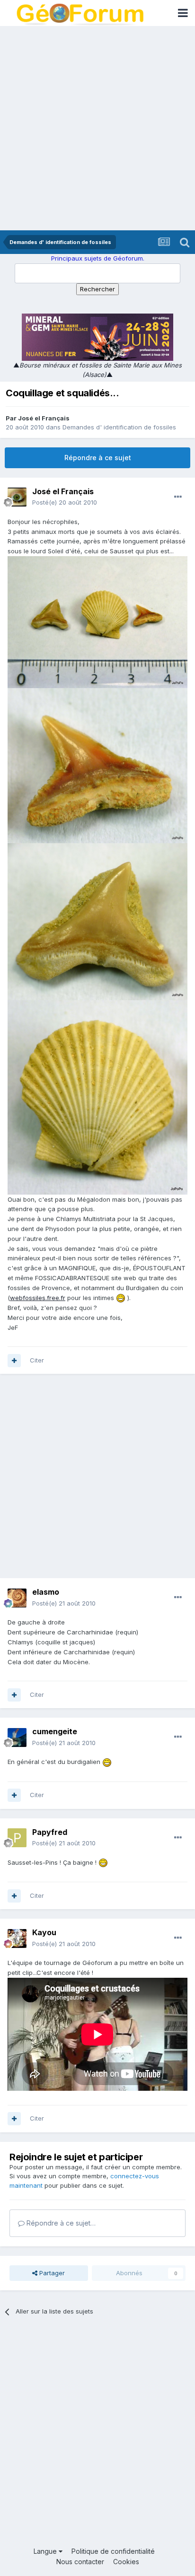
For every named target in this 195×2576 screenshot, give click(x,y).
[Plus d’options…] (178, 497)
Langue (46, 2551)
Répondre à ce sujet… (60, 2223)
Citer (37, 1360)
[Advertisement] (97, 128)
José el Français (44, 418)
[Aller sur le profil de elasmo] (17, 1598)
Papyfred (50, 1832)
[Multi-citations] (14, 1361)
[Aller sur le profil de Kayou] (17, 1939)
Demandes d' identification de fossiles (119, 427)
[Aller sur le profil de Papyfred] (17, 1838)
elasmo (46, 1592)
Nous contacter (80, 2562)
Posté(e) (65, 502)
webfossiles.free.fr (38, 1298)
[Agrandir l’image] (121, 1298)
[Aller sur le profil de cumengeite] (17, 1738)
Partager (51, 2273)
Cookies (126, 2562)
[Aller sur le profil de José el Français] (17, 497)
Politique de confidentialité (113, 2551)
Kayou (44, 1932)
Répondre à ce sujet (98, 458)
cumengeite (55, 1731)
